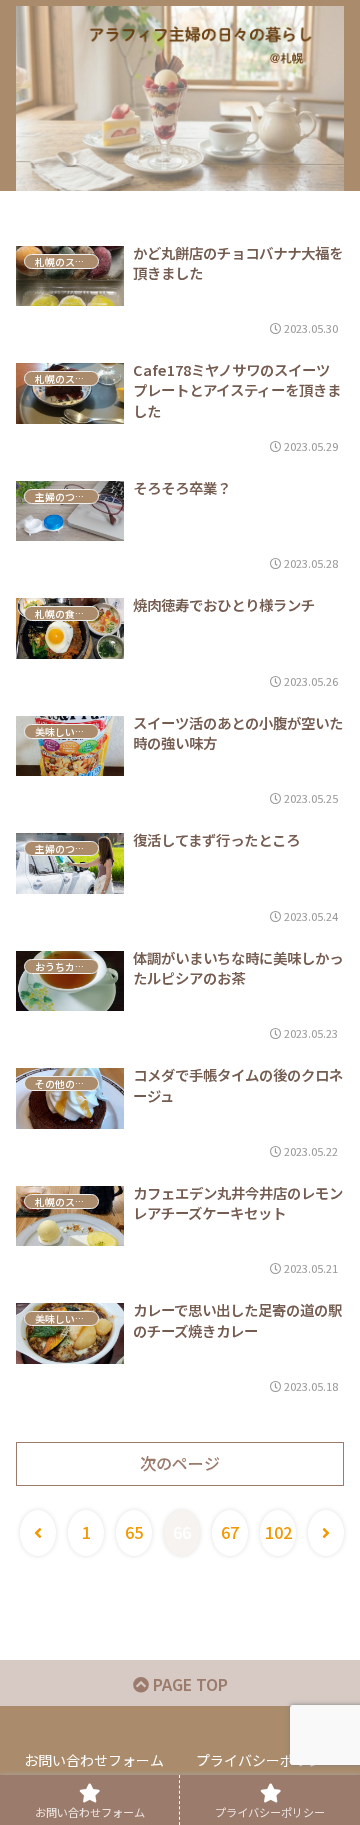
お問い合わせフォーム (94, 1760)
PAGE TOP (188, 1684)
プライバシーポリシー (266, 1760)
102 (278, 1532)
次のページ (180, 1463)
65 (134, 1532)
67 (230, 1532)
